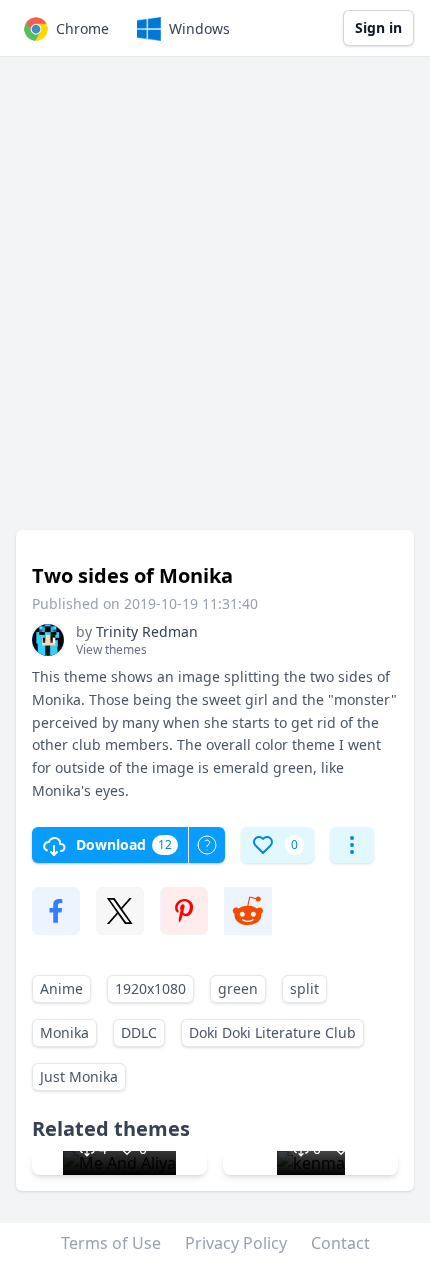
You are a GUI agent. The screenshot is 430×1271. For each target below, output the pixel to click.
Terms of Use (111, 1243)
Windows (199, 28)
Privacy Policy (236, 1243)
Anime (61, 988)
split (304, 988)
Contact (340, 1243)
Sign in (378, 27)
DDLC (139, 1032)
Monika (64, 1032)
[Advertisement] (215, 303)
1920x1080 (150, 988)
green (238, 988)
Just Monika (79, 1076)
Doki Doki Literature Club (272, 1032)
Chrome (82, 28)
